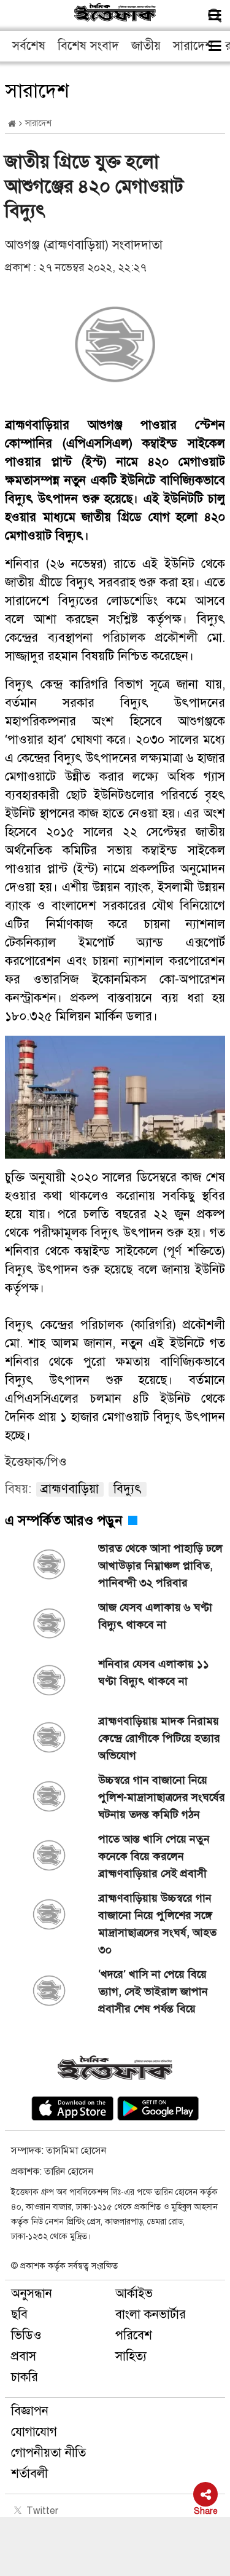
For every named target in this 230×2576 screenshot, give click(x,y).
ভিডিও (26, 2335)
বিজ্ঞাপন (30, 2411)
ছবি (19, 2314)
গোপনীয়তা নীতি (48, 2453)
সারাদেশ (193, 46)
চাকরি (25, 2377)
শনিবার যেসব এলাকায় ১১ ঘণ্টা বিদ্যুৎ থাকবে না (154, 1672)
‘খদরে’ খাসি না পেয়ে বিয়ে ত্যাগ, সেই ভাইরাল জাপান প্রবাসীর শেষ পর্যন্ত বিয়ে (153, 1991)
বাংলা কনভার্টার (151, 2314)
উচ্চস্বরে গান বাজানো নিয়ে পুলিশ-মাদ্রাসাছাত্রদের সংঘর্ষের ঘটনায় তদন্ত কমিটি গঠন (162, 1797)
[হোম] (12, 124)
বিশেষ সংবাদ (88, 46)
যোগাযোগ (34, 2432)
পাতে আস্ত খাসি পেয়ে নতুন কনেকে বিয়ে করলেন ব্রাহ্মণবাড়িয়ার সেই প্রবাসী (154, 1856)
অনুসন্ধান (32, 2294)
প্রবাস (24, 2356)
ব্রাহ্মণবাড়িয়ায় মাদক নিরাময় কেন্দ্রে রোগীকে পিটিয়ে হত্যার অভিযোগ (159, 1738)
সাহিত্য (131, 2356)
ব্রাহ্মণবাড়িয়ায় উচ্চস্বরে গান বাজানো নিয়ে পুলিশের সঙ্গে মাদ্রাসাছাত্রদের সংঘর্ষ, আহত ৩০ (157, 1924)
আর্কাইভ (134, 2294)
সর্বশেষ (29, 46)
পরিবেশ (134, 2335)
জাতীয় (146, 46)
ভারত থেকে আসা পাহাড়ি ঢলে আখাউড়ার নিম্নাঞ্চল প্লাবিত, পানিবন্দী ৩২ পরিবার (160, 1566)
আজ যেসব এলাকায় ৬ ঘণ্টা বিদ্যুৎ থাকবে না (155, 1616)
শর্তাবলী (29, 2474)
